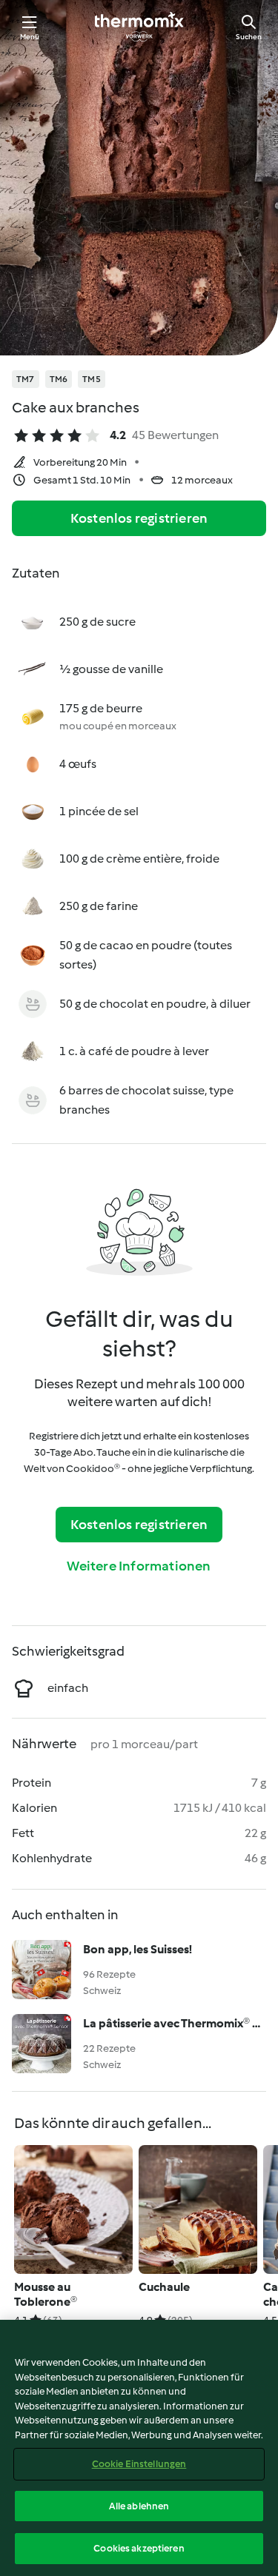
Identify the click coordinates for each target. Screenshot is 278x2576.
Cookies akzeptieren (139, 2548)
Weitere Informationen (139, 1566)
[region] (139, 2448)
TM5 (92, 379)
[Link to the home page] (139, 27)
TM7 (26, 379)
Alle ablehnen (139, 2506)
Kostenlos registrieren (139, 518)
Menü (30, 37)
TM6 (59, 379)
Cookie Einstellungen (139, 2464)
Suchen (249, 37)
